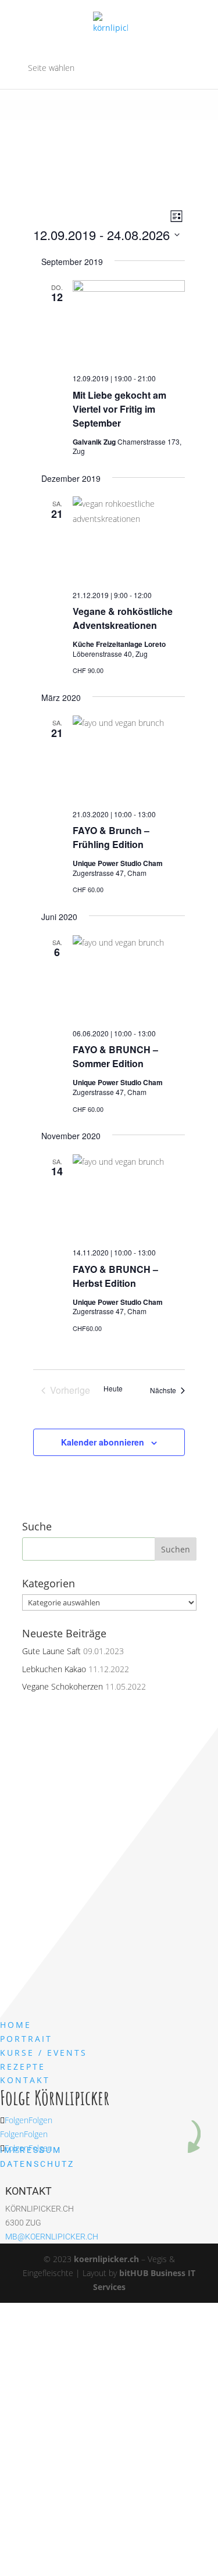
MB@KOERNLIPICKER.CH (52, 2237)
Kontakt (25, 2080)
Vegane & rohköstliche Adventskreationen (123, 618)
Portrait (26, 2039)
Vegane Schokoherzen (62, 1686)
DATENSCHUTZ (37, 2164)
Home (16, 2025)
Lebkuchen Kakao (54, 1669)
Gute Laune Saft (51, 1651)
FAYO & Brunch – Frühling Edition (111, 837)
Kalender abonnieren (103, 1442)
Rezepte (23, 2067)
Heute (113, 1389)
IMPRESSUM (31, 2150)
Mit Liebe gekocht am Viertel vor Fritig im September (119, 409)
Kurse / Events (44, 2053)
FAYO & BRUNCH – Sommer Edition (115, 1056)
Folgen (40, 2120)
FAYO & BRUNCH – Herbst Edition (115, 1276)
